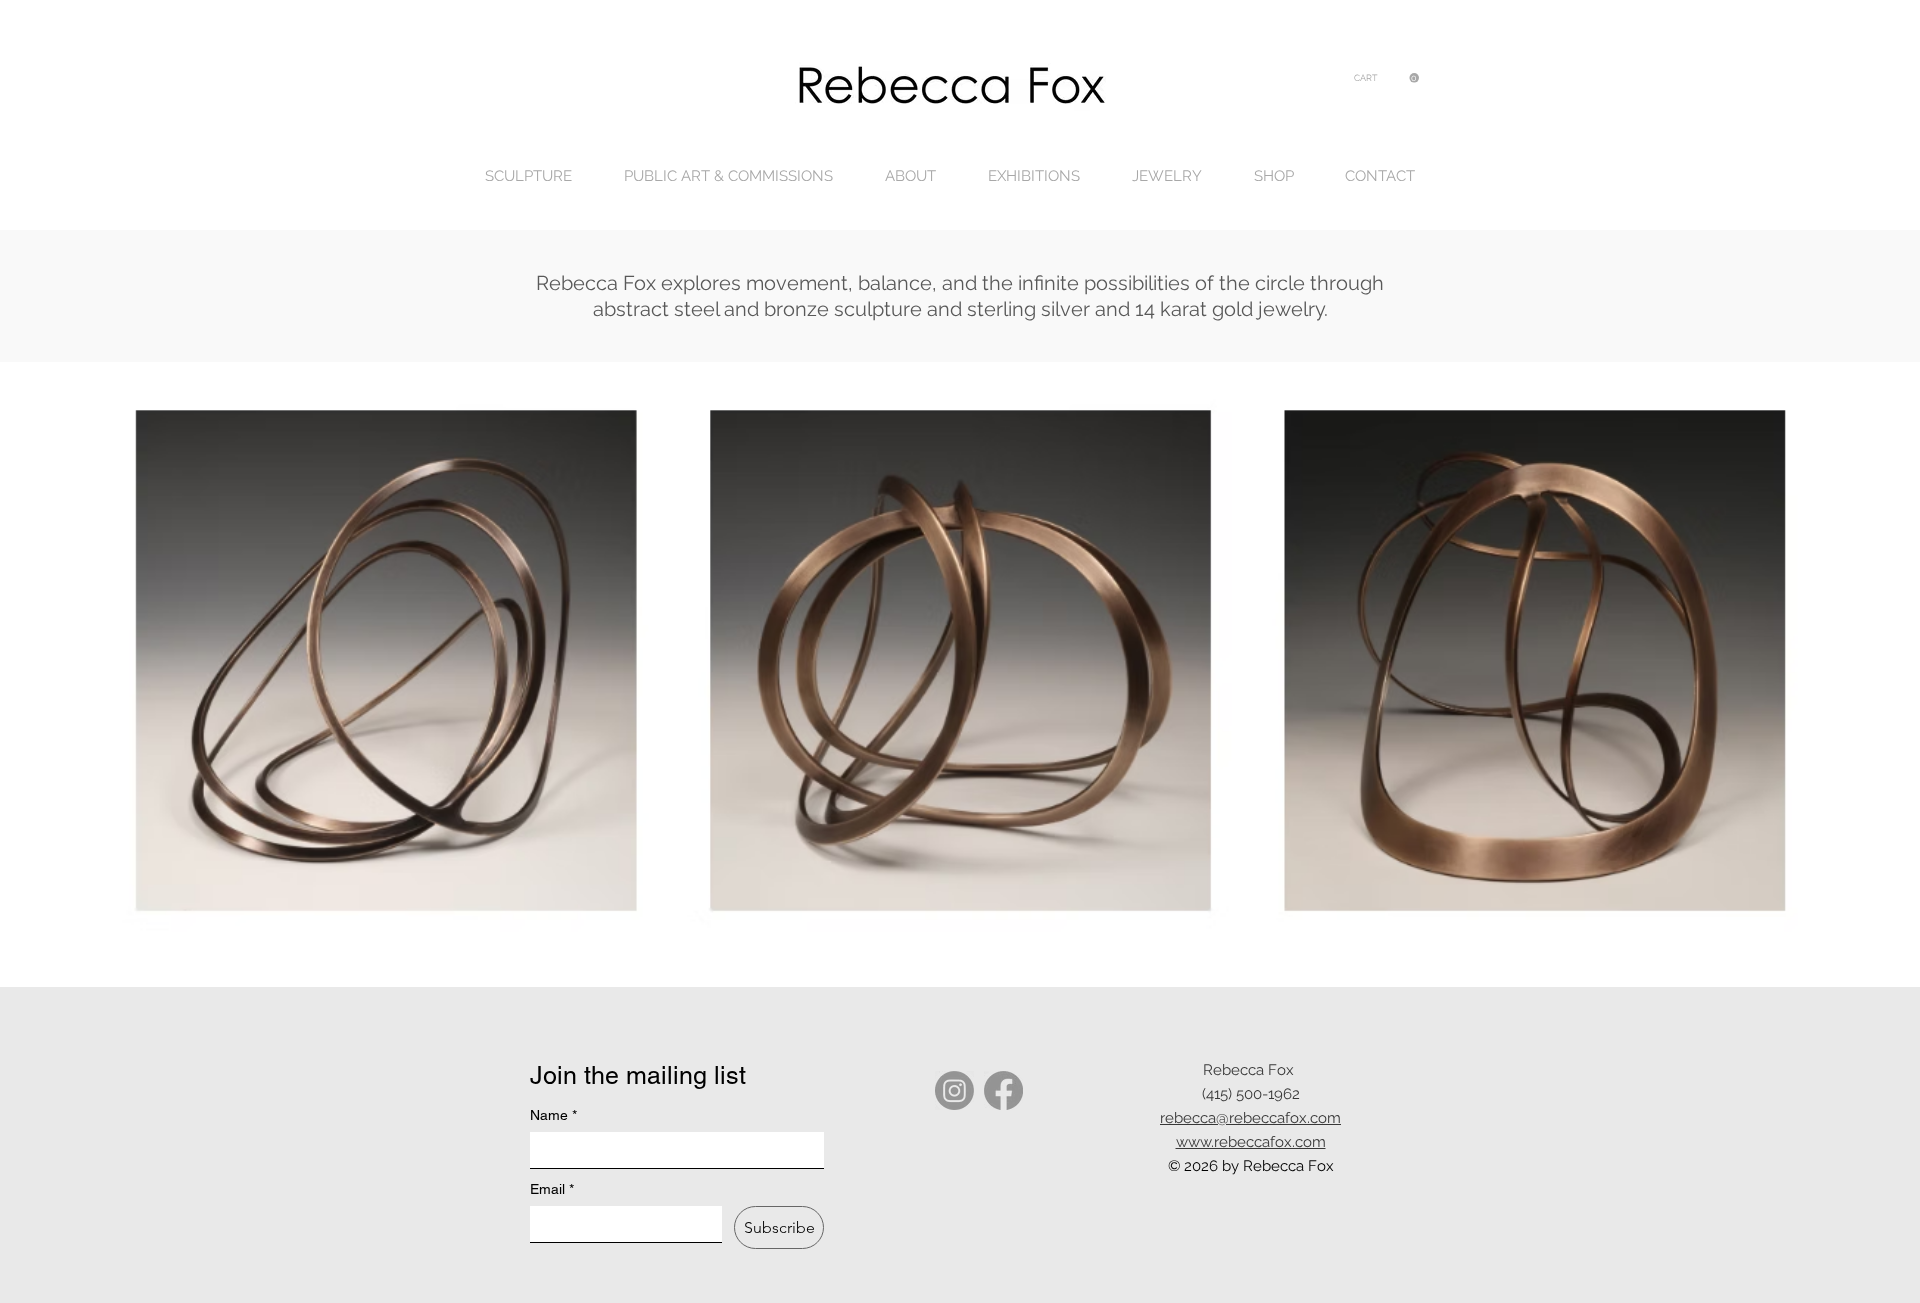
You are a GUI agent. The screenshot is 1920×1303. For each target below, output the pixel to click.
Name (553, 1115)
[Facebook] (1003, 1090)
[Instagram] (954, 1090)
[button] (1386, 78)
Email (552, 1189)
